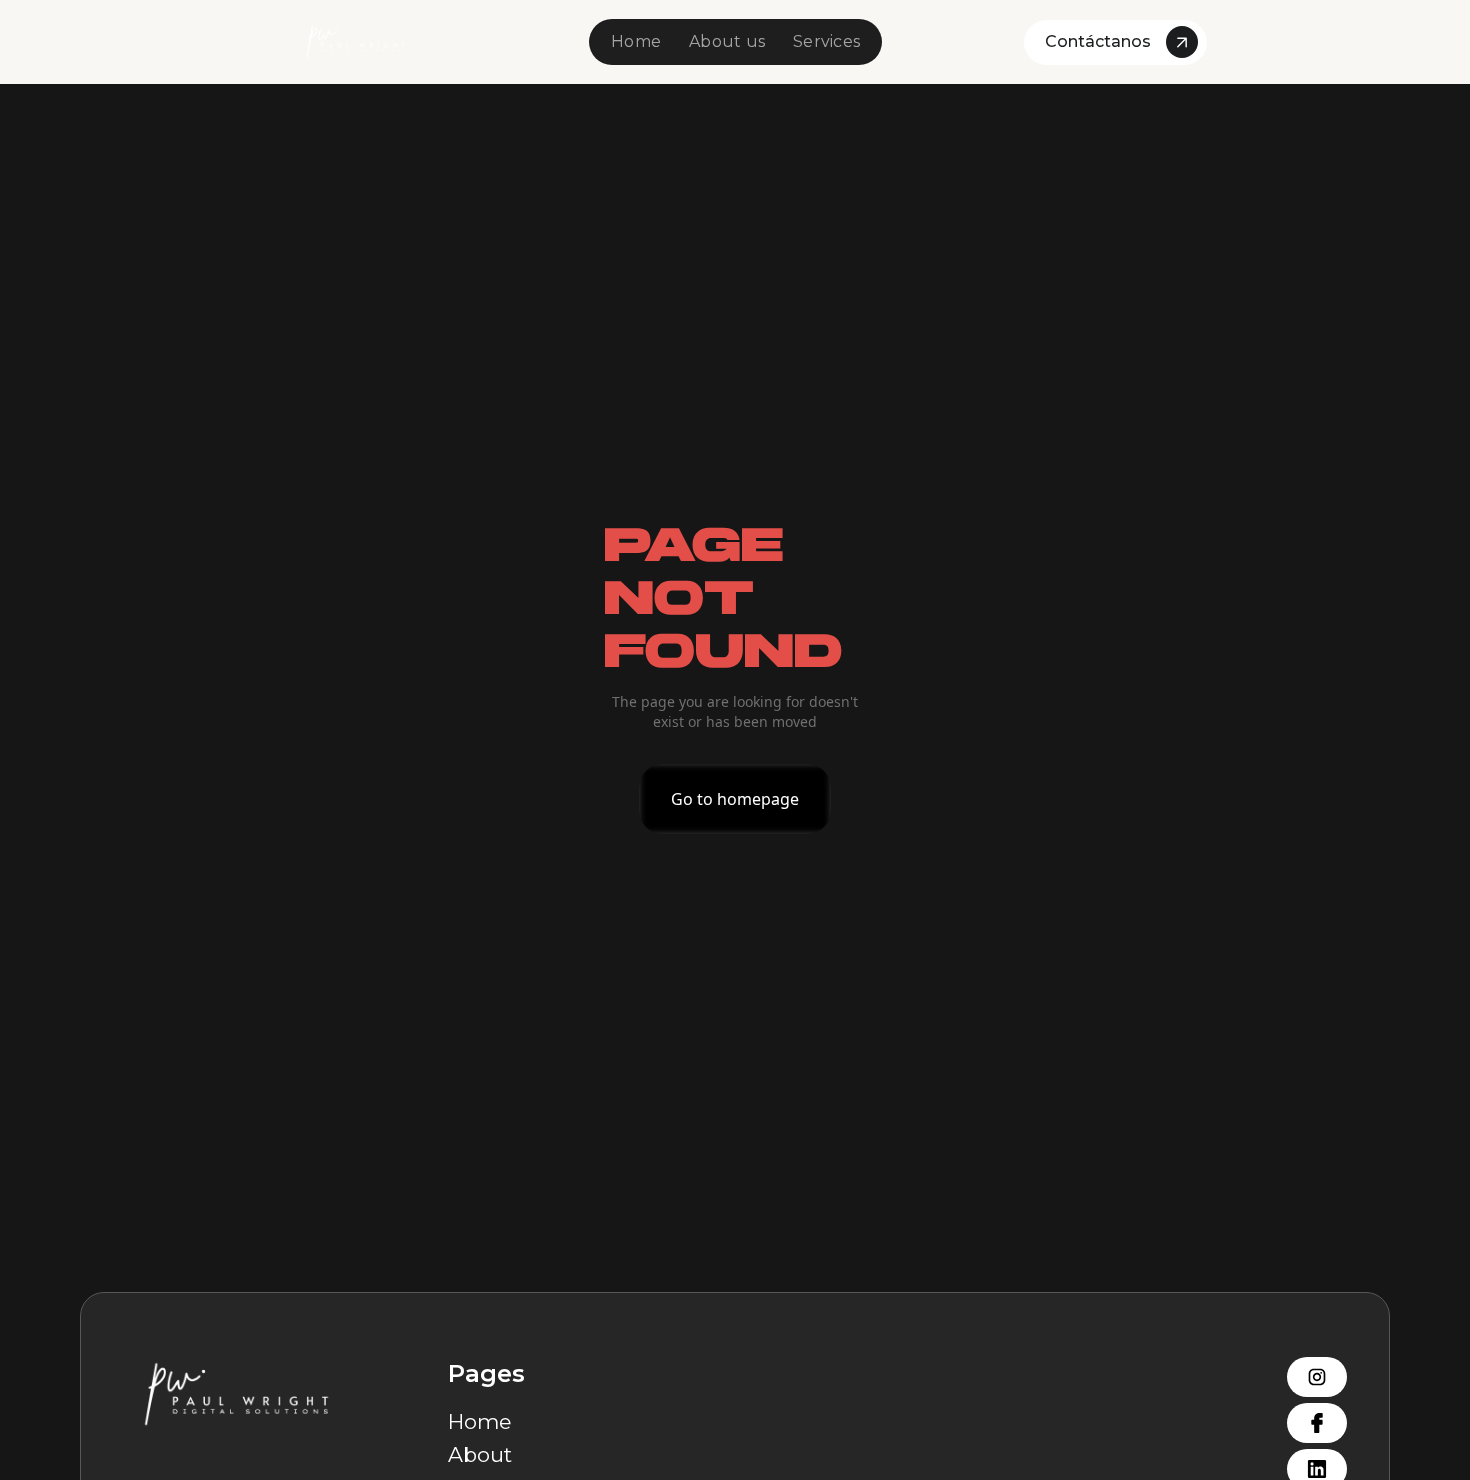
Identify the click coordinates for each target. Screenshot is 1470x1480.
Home (636, 41)
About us (727, 41)
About (480, 1454)
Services (826, 41)
